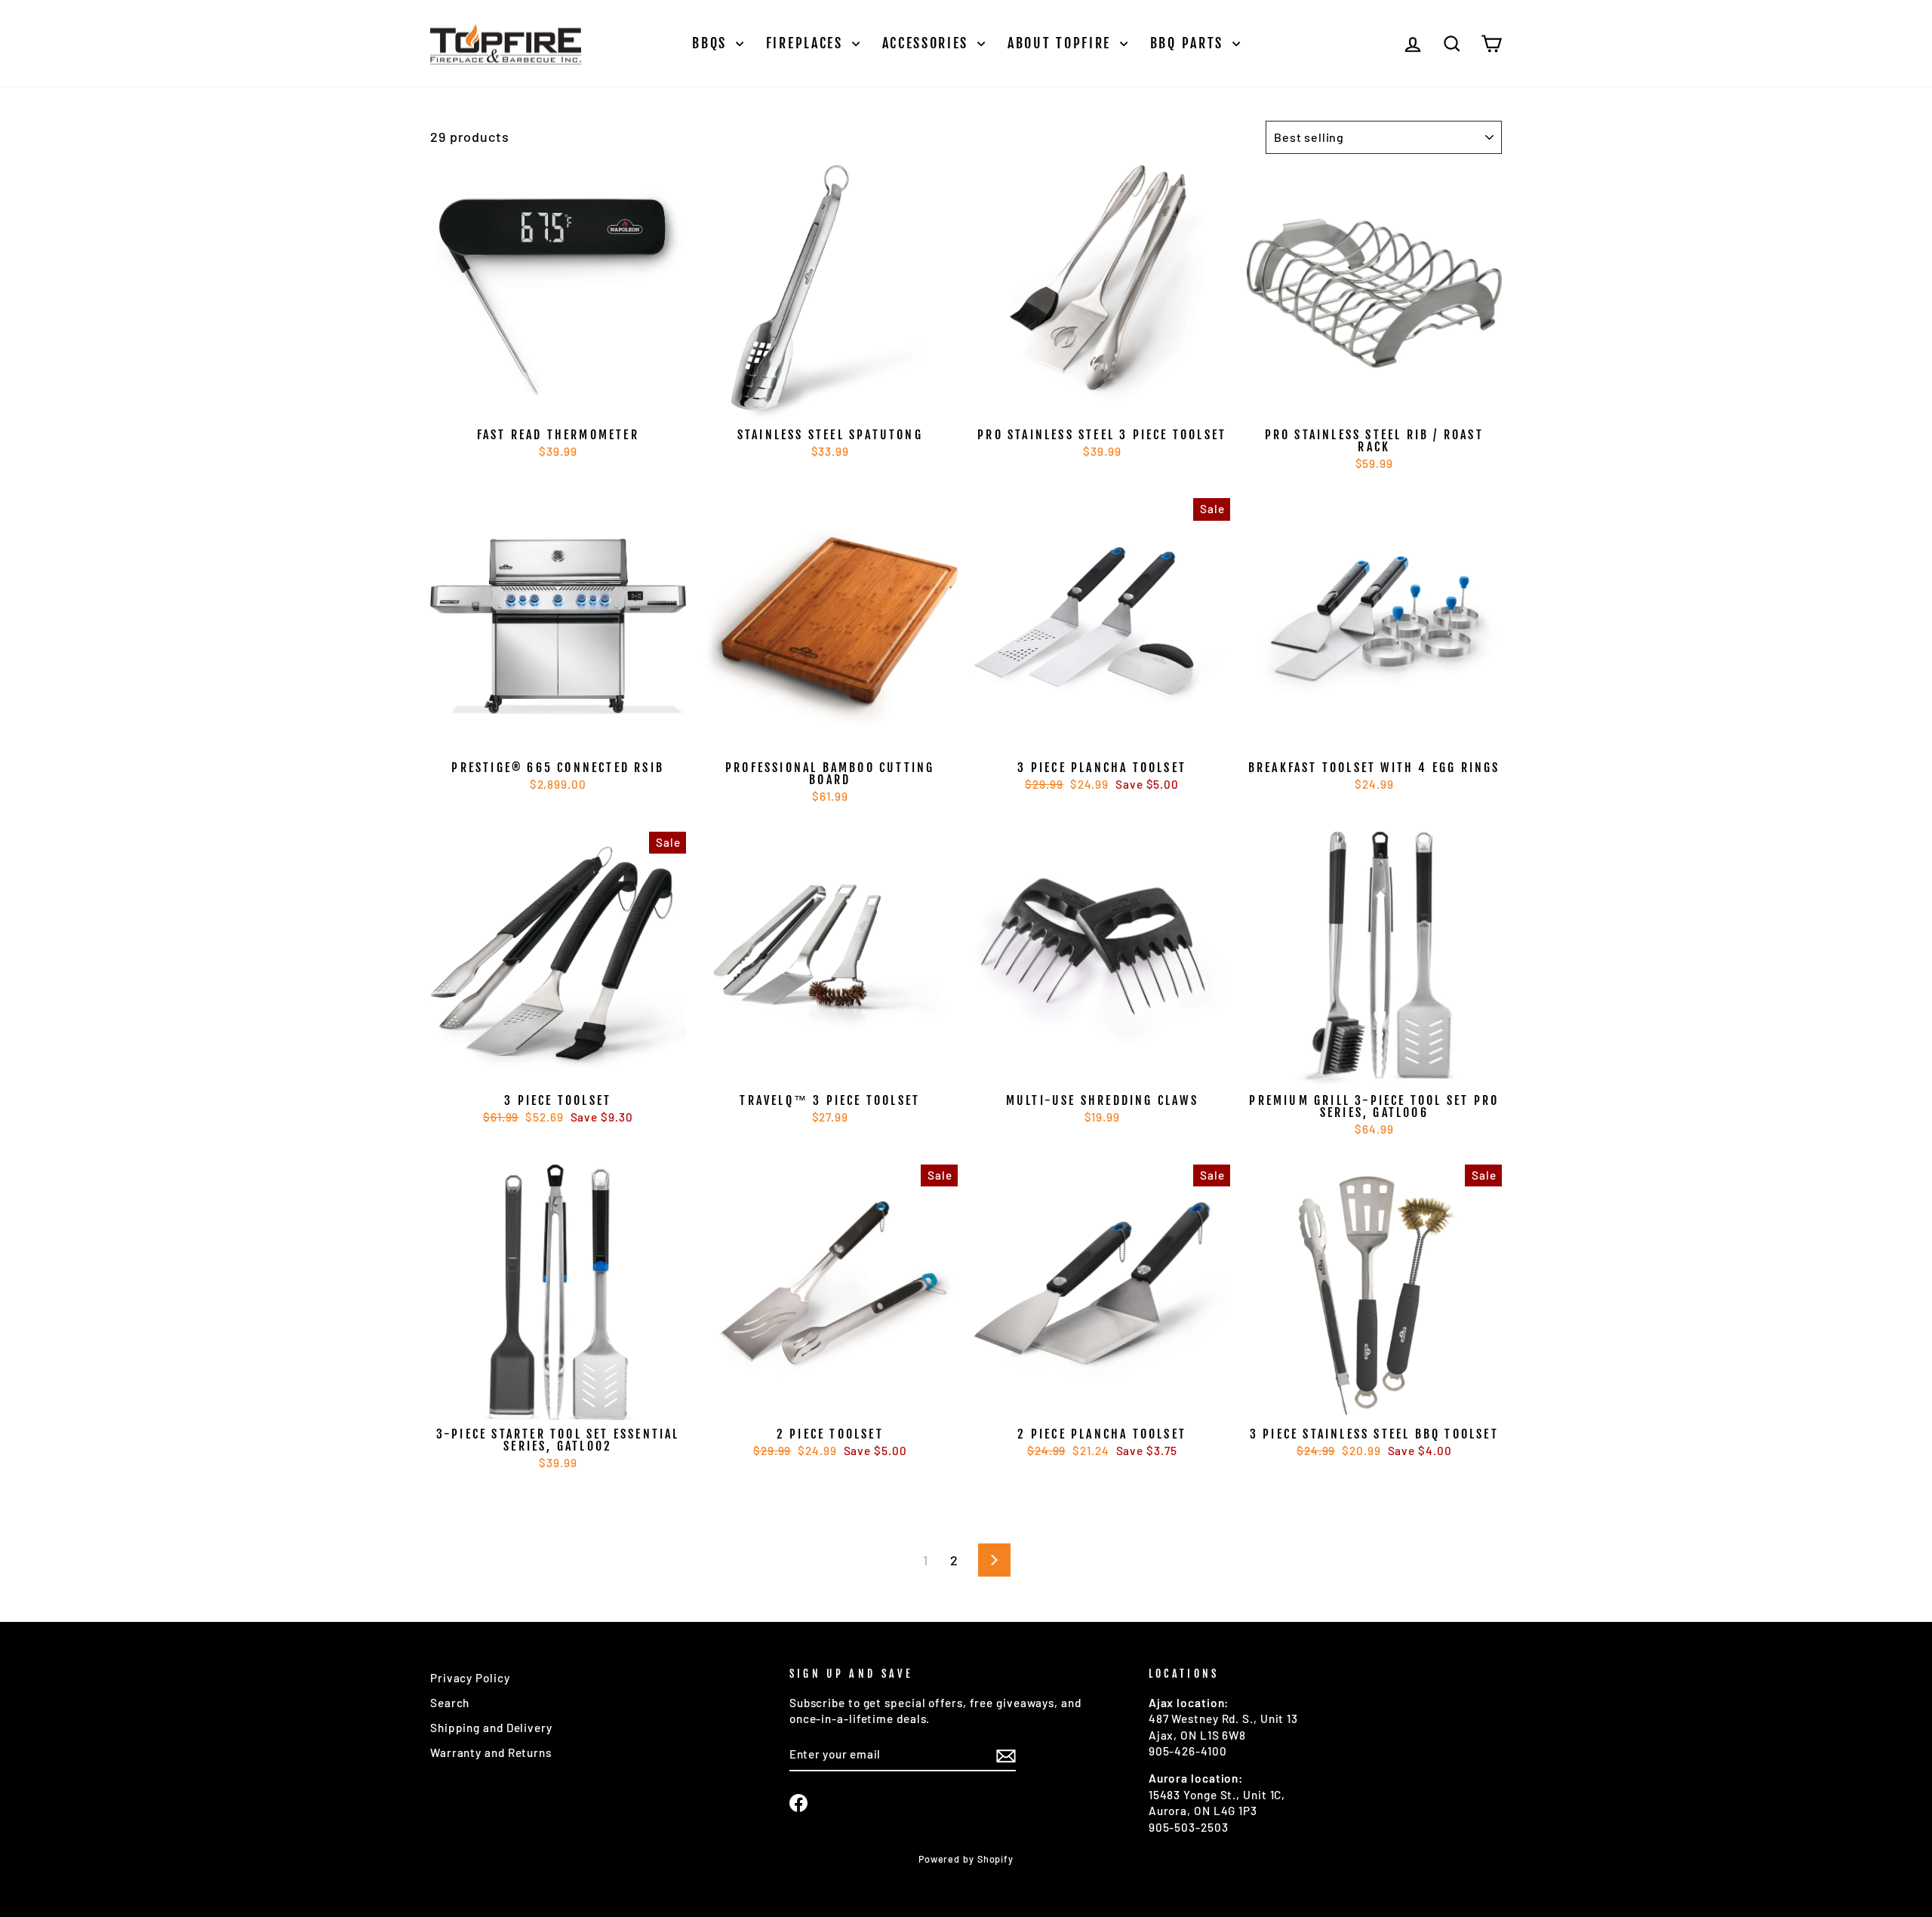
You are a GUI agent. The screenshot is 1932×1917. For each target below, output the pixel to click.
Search (450, 1703)
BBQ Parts (1189, 43)
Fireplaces (807, 43)
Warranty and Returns (491, 1752)
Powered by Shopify (966, 1859)
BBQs (712, 43)
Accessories (928, 43)
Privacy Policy (470, 1678)
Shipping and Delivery (491, 1728)
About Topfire (1062, 43)
